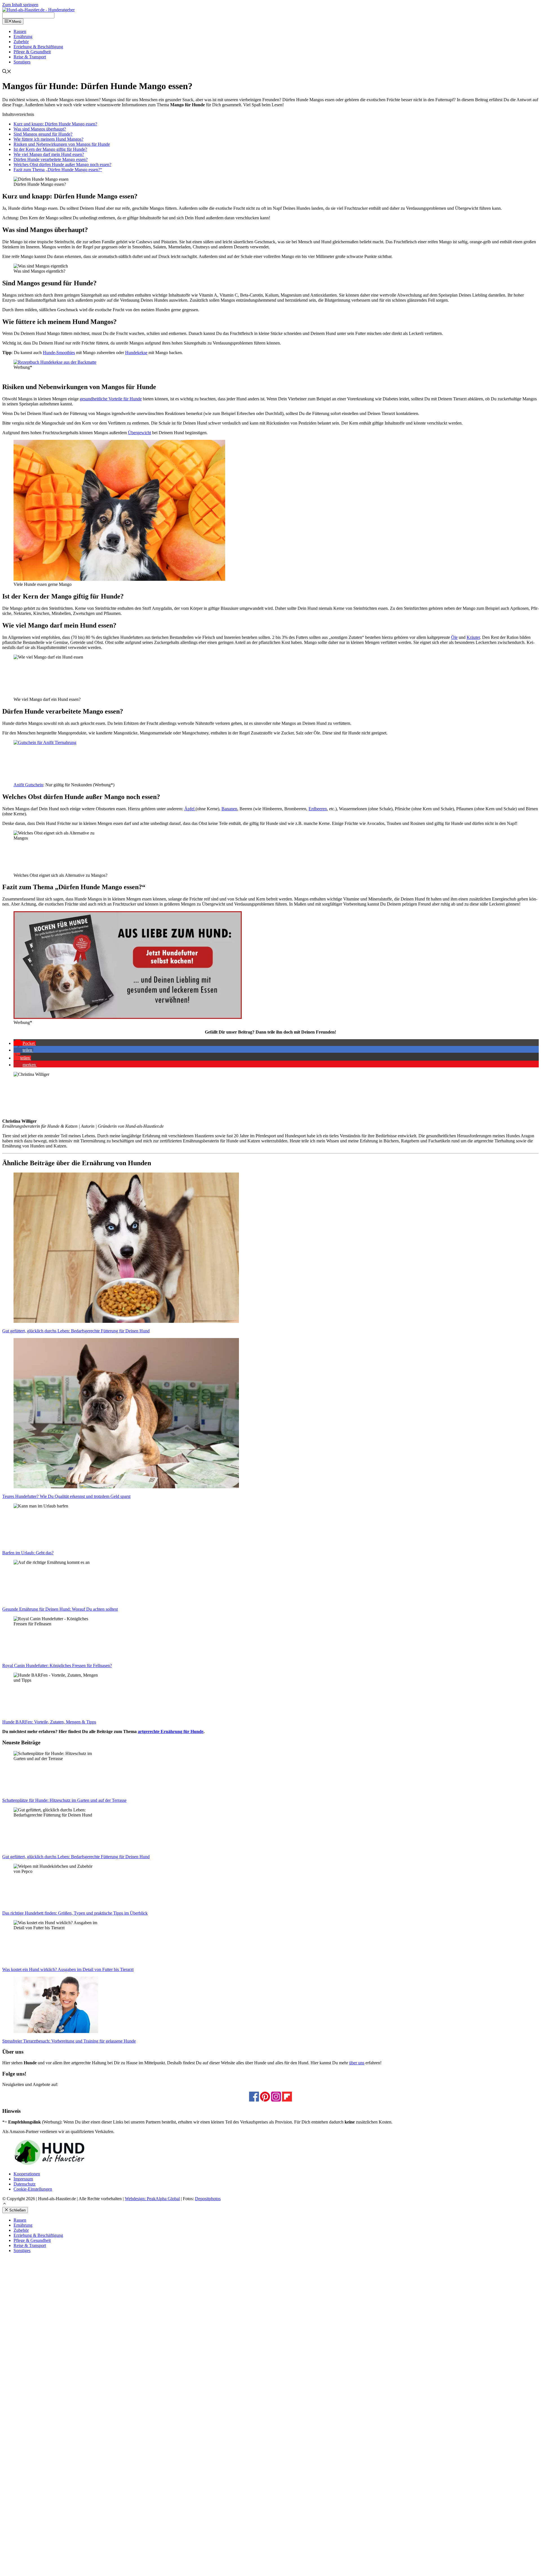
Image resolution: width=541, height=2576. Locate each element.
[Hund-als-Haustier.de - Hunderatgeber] (38, 10)
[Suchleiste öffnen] (7, 72)
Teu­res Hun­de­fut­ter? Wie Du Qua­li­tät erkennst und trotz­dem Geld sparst (66, 1496)
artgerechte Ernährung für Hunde (171, 1731)
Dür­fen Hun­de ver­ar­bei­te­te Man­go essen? (51, 159)
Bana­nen (229, 809)
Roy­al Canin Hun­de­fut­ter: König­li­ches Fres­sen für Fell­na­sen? (57, 1666)
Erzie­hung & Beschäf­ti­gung (38, 47)
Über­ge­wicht (139, 433)
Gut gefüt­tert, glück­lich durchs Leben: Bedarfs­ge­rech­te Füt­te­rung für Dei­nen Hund (76, 1331)
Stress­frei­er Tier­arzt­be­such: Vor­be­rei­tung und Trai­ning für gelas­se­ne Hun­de (69, 2041)
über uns (357, 2063)
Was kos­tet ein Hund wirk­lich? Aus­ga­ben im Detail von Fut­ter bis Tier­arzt (68, 1969)
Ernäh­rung (23, 37)
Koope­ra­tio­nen (27, 2174)
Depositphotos (208, 2199)
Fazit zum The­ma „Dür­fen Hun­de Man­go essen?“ (58, 170)
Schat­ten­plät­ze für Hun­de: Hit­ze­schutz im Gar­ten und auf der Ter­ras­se (64, 1800)
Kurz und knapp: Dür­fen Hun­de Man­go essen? (55, 124)
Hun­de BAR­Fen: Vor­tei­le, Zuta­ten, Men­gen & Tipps (49, 1722)
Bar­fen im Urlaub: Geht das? (28, 1553)
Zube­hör (21, 42)
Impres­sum (23, 2179)
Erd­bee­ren (318, 809)
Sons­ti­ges (22, 62)
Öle (454, 637)
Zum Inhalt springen (20, 5)
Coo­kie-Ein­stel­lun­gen (33, 2189)
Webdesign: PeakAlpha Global (152, 2199)
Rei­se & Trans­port (30, 57)
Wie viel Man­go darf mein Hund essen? (49, 154)
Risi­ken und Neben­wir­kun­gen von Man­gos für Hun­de (62, 144)
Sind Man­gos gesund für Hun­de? (43, 134)
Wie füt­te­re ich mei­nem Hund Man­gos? (48, 139)
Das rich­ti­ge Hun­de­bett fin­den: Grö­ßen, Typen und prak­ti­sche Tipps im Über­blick (75, 1913)
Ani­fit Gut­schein (28, 785)
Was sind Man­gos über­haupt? (40, 129)
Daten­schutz (25, 2184)
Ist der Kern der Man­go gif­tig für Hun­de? (50, 149)
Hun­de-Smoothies (59, 353)
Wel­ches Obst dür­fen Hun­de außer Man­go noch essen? (62, 165)
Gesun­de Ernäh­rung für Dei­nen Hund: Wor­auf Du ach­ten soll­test (60, 1609)
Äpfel (190, 809)
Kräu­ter (473, 637)
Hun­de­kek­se (136, 353)
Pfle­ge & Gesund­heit (32, 52)
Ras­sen (20, 31)
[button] (25, 1043)
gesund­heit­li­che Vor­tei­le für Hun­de (111, 399)
